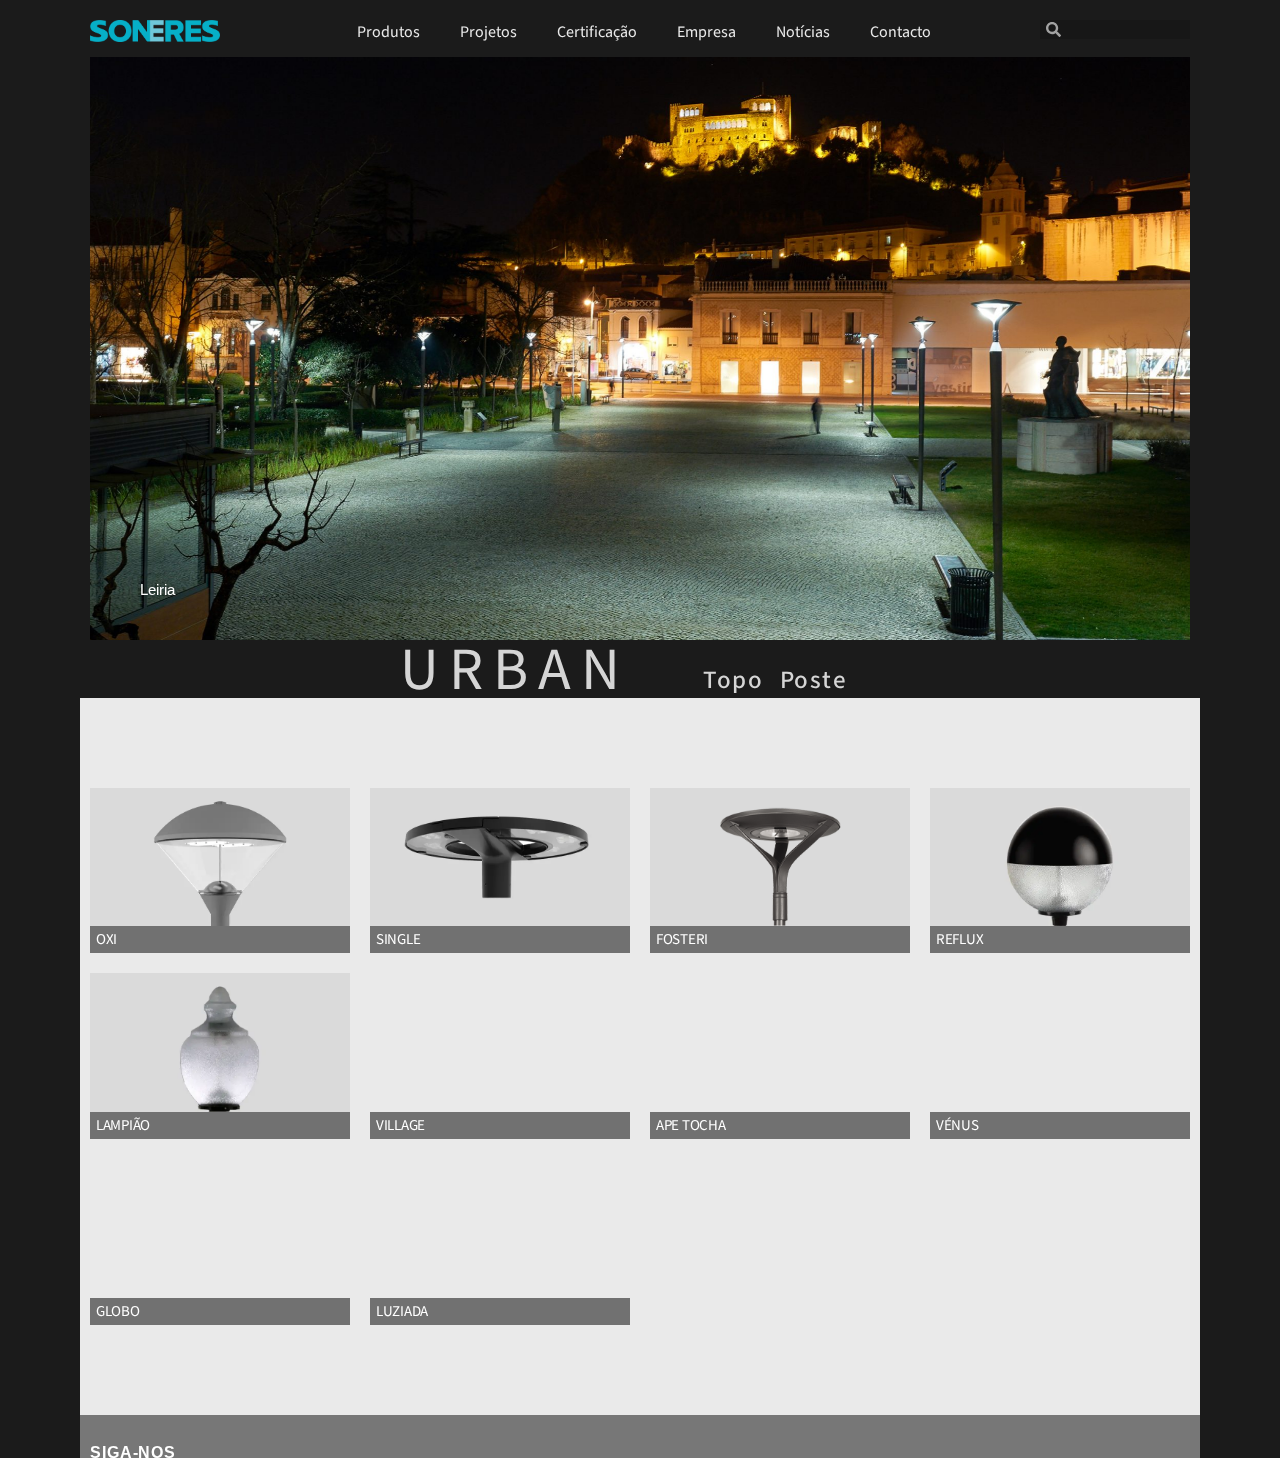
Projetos (488, 32)
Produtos (388, 32)
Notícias (803, 32)
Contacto (900, 32)
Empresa (706, 32)
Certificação (597, 32)
